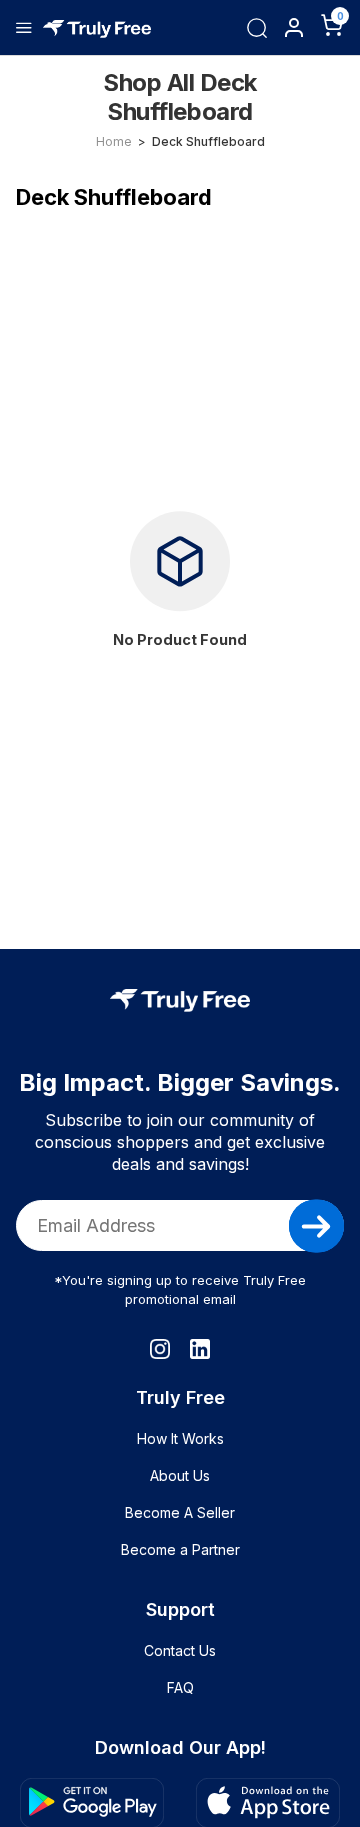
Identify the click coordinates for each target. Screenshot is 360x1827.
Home (114, 141)
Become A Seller (180, 1512)
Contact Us (180, 1650)
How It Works (180, 1438)
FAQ (180, 1687)
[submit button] (316, 1226)
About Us (180, 1475)
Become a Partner (180, 1549)
